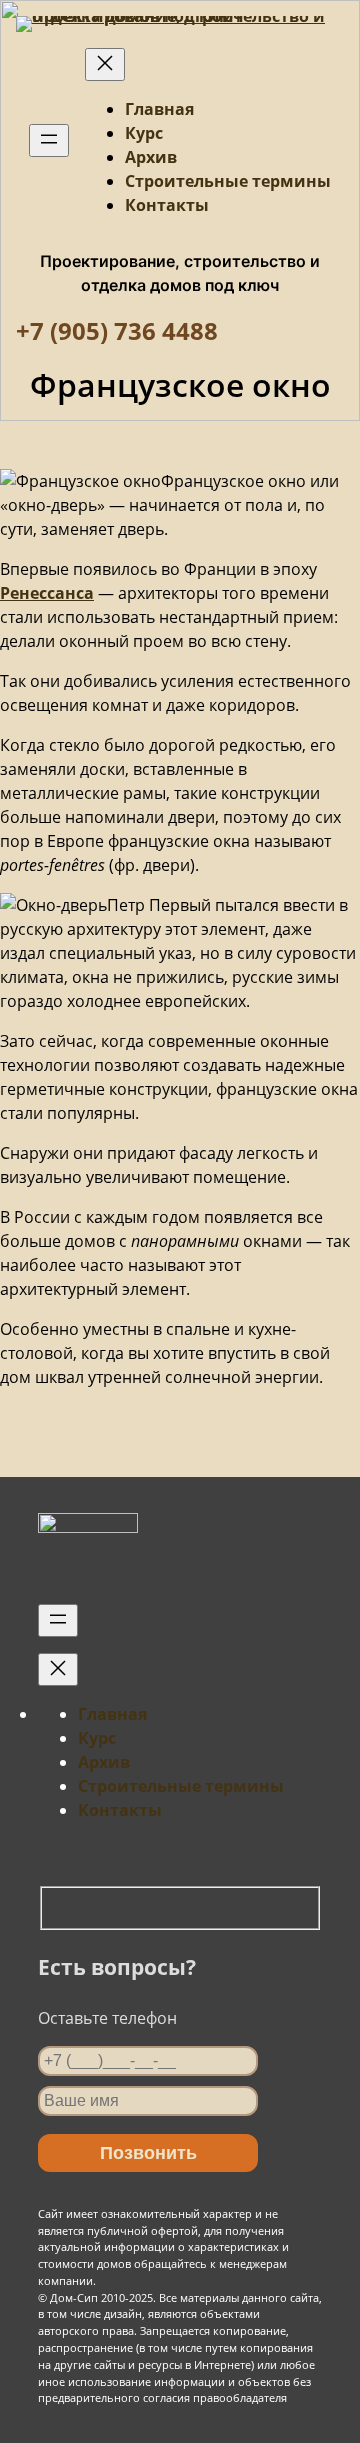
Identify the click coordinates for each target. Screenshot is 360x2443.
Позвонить (148, 2153)
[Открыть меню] (49, 140)
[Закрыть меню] (105, 64)
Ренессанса (47, 593)
